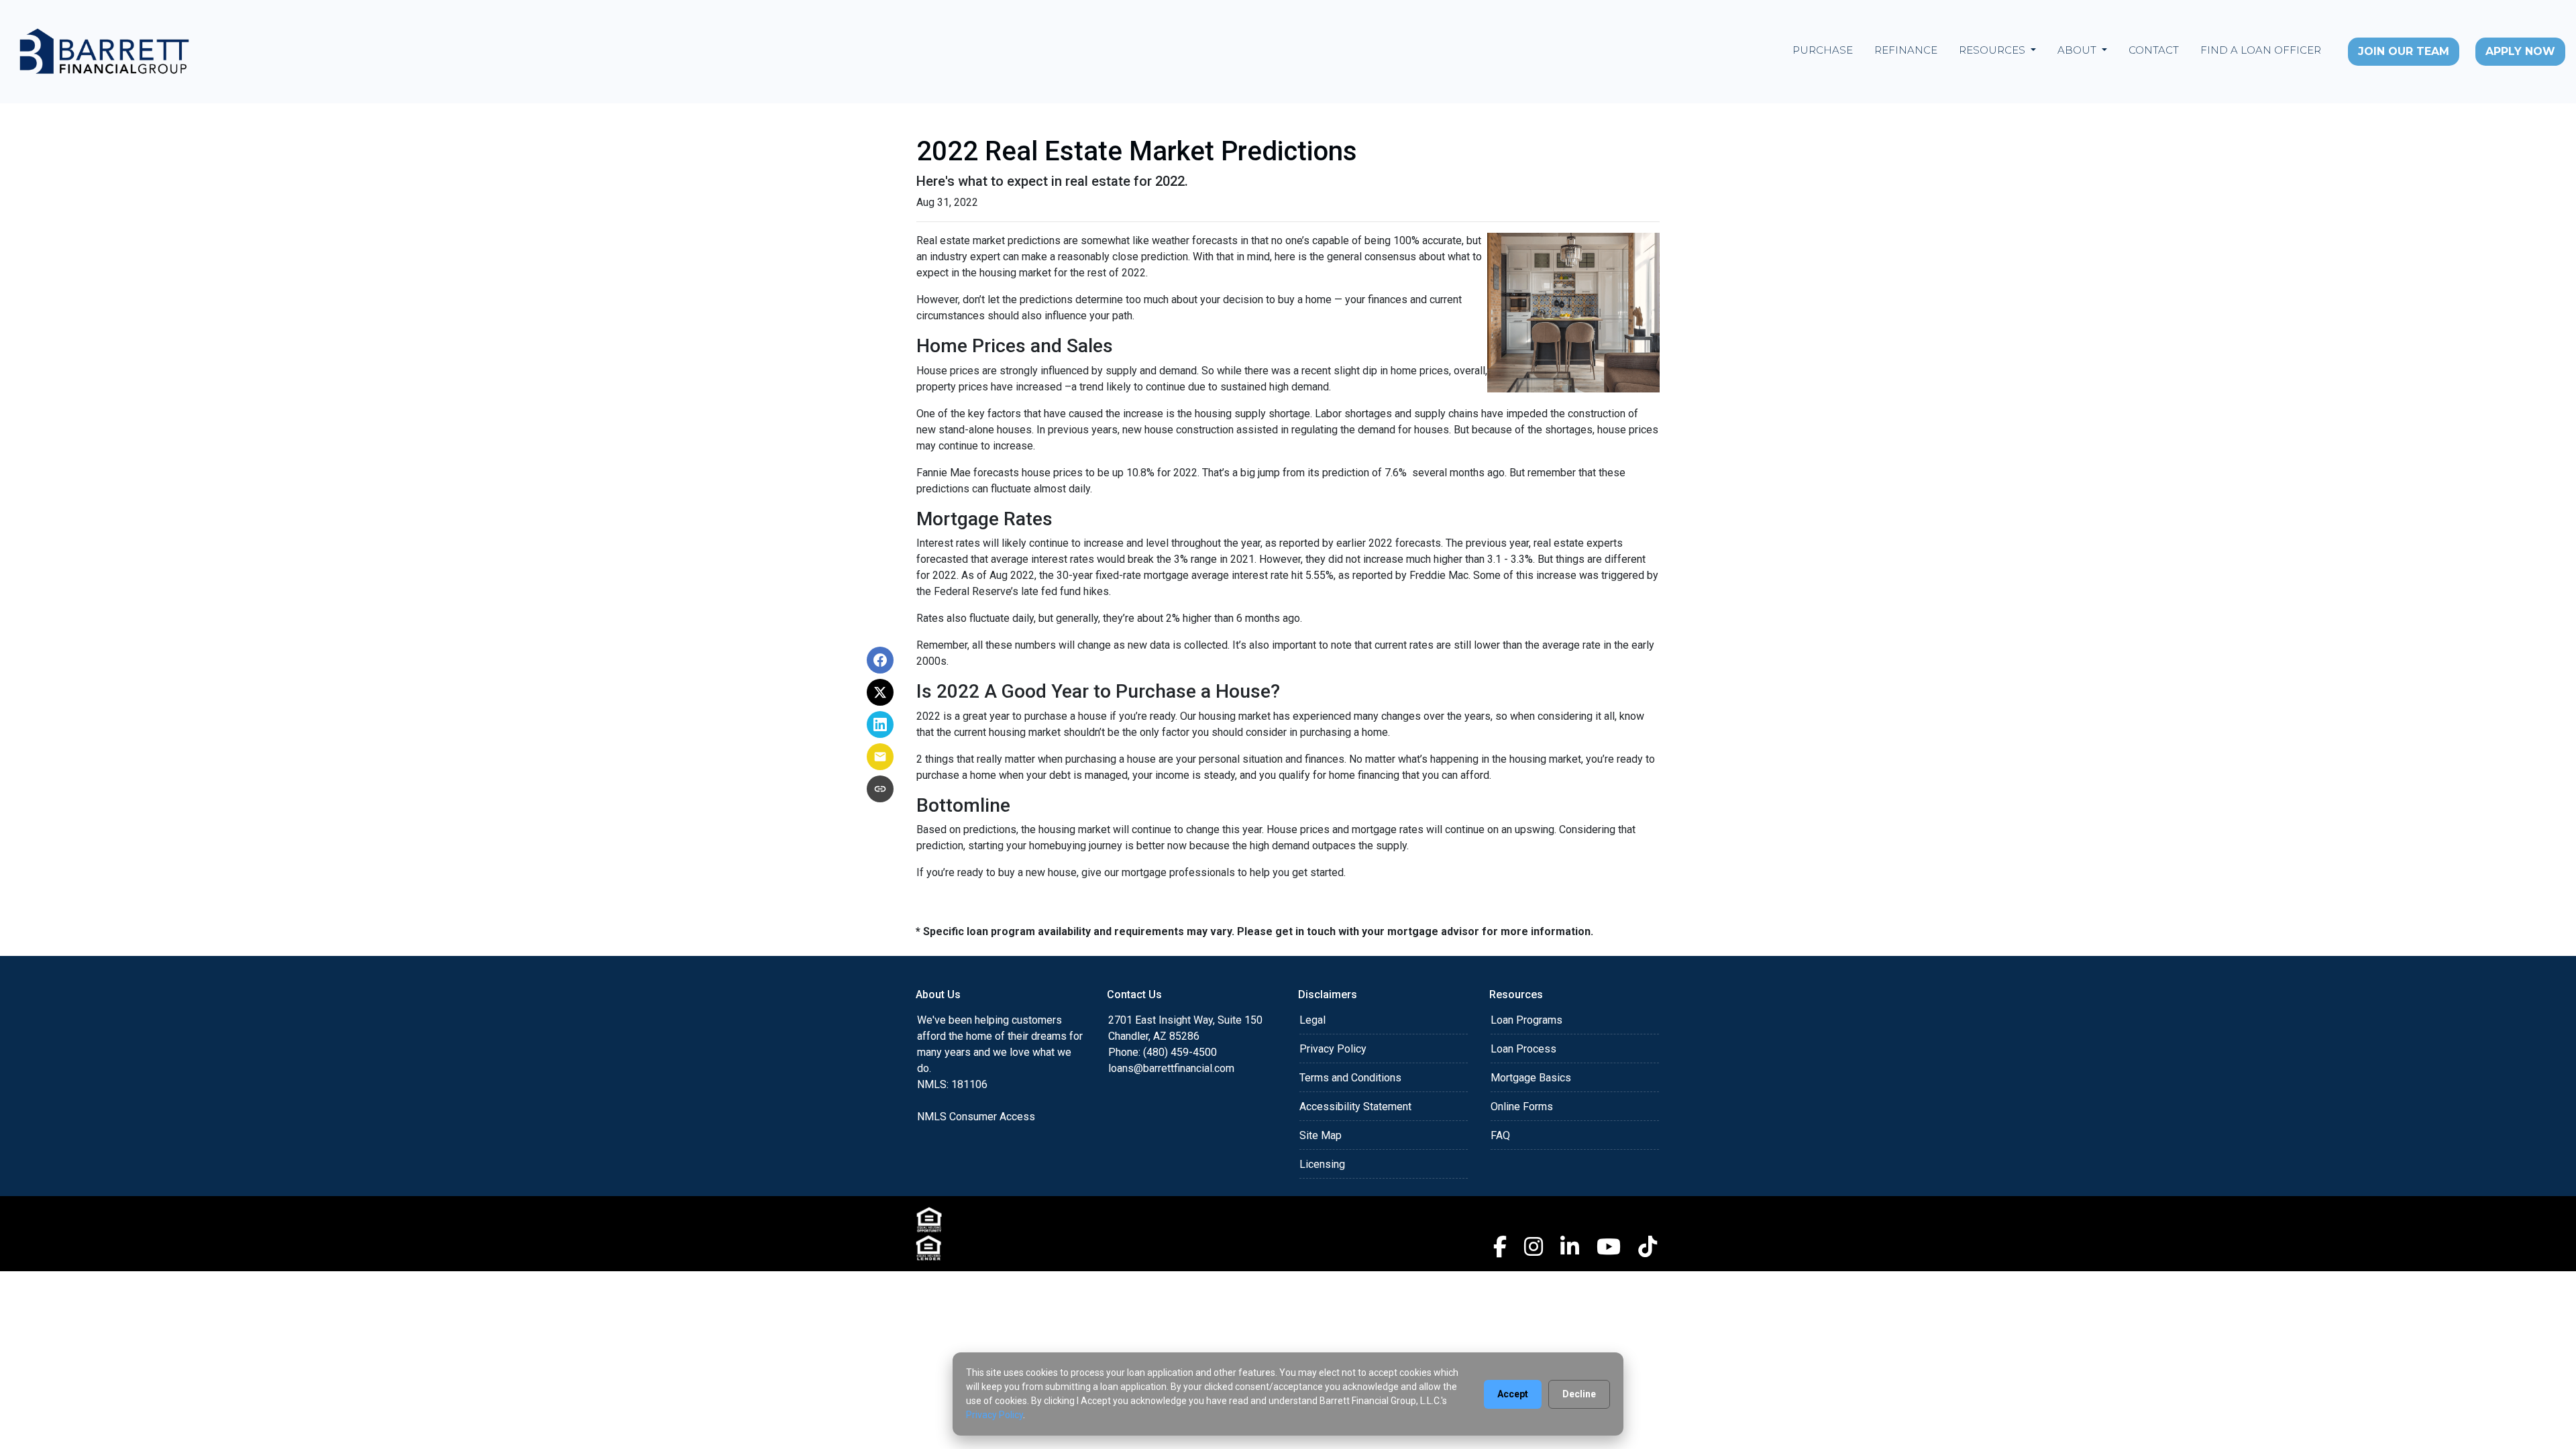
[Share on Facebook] (880, 660)
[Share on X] (880, 692)
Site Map (1321, 1135)
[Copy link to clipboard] (880, 789)
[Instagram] (1534, 1246)
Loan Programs (1526, 1020)
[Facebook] (1500, 1246)
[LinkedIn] (1570, 1246)
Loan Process (1523, 1049)
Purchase (1823, 50)
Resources (1993, 50)
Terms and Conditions (1350, 1078)
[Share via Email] (880, 757)
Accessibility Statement (1355, 1107)
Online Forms (1522, 1107)
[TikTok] (1648, 1246)
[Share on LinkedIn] (880, 724)
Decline (1579, 1394)
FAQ (1500, 1135)
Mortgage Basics (1531, 1078)
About (2078, 50)
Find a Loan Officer (2261, 50)
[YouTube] (1609, 1246)
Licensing (1322, 1164)
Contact (2154, 50)
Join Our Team (2404, 51)
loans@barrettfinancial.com (1171, 1068)
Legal (1312, 1020)
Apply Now (2520, 51)
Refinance (1906, 50)
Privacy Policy (1333, 1049)
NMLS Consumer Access (976, 1117)
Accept (1513, 1394)
